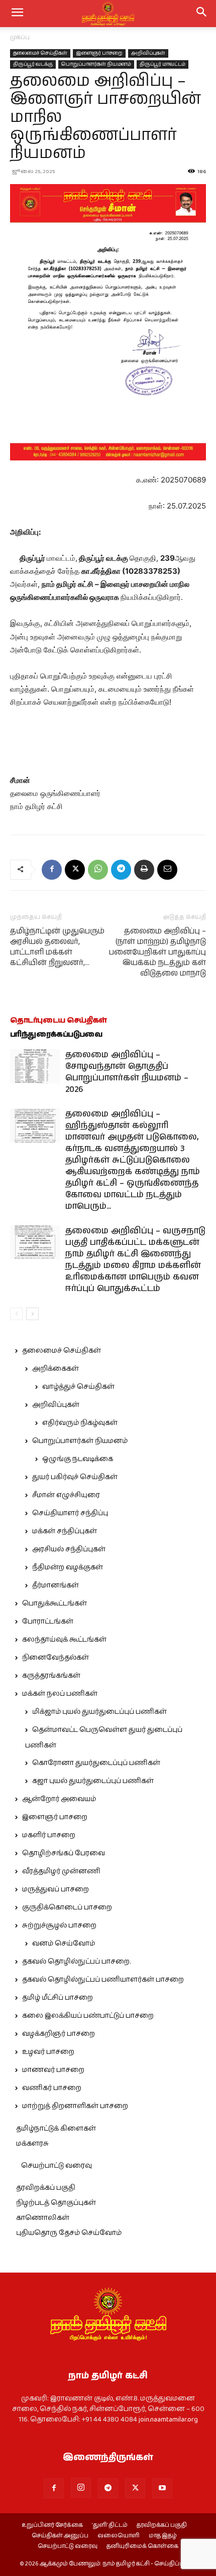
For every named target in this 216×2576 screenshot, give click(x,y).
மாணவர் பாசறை (53, 2070)
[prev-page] (16, 1314)
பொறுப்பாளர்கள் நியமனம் (96, 64)
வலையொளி (119, 2536)
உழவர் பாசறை (48, 2052)
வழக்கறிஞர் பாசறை (59, 2034)
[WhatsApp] (98, 870)
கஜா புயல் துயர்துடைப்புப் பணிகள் (93, 1781)
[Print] (144, 870)
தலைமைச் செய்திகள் (40, 53)
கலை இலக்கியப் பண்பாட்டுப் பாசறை (88, 2016)
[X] (75, 870)
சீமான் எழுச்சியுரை (66, 1495)
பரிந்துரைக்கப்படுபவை (56, 1034)
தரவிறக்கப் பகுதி (46, 2188)
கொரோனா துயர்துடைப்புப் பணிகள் (96, 1763)
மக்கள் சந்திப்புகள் (65, 1531)
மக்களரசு (32, 2144)
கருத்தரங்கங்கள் (51, 1676)
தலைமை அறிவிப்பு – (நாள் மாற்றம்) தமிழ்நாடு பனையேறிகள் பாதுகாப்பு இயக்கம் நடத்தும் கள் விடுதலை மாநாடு (157, 952)
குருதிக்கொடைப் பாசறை (67, 1907)
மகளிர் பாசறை (49, 1835)
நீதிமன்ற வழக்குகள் (68, 1567)
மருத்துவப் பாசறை (56, 1889)
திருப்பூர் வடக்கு (33, 64)
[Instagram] (81, 2488)
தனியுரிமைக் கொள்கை (142, 2546)
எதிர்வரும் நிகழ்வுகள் (80, 1423)
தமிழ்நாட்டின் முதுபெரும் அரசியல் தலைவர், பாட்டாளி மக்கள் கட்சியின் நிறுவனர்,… (57, 947)
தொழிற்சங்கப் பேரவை (64, 1853)
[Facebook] (52, 870)
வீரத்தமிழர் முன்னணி (61, 1871)
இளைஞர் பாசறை (99, 53)
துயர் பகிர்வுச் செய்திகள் (75, 1477)
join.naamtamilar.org (168, 2420)
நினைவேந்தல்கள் (56, 1658)
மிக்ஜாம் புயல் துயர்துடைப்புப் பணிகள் (99, 1712)
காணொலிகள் (43, 2218)
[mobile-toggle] (17, 14)
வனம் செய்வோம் (64, 1944)
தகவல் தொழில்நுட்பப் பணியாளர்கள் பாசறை (103, 1980)
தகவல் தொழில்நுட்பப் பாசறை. (76, 1962)
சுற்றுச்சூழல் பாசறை (59, 1925)
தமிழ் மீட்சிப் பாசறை (58, 1998)
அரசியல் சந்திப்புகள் (69, 1549)
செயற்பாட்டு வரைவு (57, 2166)
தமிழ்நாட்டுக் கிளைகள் (56, 2129)
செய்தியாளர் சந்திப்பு (70, 1513)
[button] (202, 14)
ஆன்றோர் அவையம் (59, 1799)
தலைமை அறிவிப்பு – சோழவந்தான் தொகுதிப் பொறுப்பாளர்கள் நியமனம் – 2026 (127, 1072)
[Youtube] (162, 2488)
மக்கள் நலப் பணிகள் (60, 1694)
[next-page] (32, 1314)
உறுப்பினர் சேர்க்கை (52, 2525)
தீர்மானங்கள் (56, 1585)
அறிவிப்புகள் (148, 53)
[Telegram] (121, 870)
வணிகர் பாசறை (52, 2088)
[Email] (167, 870)
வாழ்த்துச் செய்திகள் (78, 1387)
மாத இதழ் (163, 2536)
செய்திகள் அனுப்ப (60, 2536)
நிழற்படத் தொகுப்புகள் (56, 2203)
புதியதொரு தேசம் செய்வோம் (69, 2233)
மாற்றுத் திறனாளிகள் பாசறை (75, 2106)
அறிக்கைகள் (56, 1369)
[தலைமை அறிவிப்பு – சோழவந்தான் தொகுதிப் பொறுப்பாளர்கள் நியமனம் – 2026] (35, 1067)
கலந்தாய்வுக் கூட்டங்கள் (64, 1640)
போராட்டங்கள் (48, 1622)
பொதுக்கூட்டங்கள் (55, 1603)
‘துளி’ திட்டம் (110, 2525)
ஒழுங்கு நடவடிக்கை (78, 1459)
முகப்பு (20, 37)
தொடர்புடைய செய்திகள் (59, 1020)
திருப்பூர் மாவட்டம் (163, 64)
